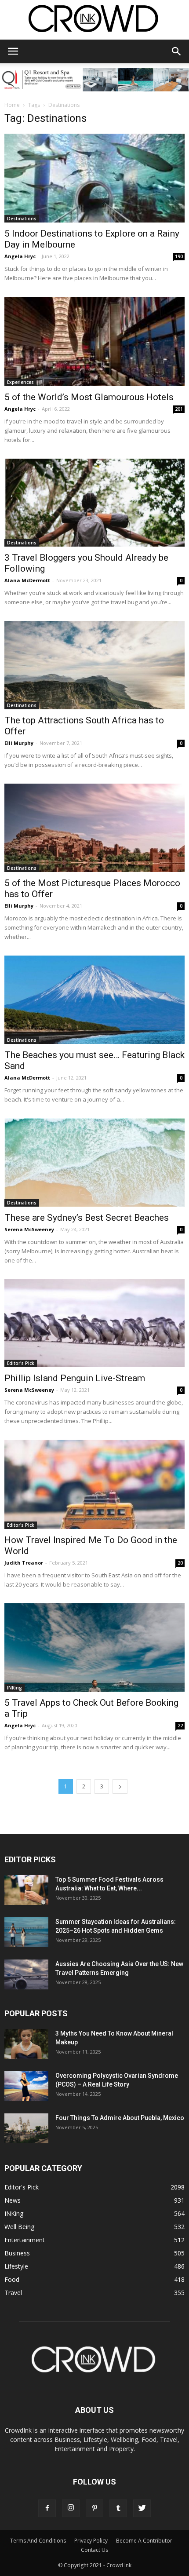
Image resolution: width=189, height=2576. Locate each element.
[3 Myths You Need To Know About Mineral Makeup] (26, 2044)
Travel (13, 2293)
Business (17, 2253)
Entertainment (25, 2240)
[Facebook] (47, 2508)
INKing (15, 1688)
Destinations (22, 219)
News (13, 2200)
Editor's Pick (21, 1363)
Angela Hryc (20, 256)
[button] (177, 51)
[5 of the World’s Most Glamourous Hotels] (94, 341)
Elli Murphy (19, 743)
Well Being (19, 2227)
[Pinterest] (94, 2508)
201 (179, 409)
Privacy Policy (91, 2541)
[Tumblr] (118, 2508)
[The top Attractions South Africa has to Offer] (94, 665)
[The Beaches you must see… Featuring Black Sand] (94, 1000)
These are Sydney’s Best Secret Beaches (87, 1218)
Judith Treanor (24, 1563)
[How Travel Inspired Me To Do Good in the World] (94, 1484)
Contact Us (94, 2550)
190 (179, 256)
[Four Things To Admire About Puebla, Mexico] (26, 2129)
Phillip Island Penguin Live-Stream (75, 1378)
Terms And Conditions (38, 2541)
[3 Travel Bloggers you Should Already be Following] (94, 503)
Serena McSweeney (29, 1229)
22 (180, 1726)
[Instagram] (71, 2508)
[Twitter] (142, 2508)
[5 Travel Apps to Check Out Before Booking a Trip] (94, 1647)
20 (180, 1563)
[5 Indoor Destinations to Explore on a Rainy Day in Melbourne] (94, 178)
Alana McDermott (27, 580)
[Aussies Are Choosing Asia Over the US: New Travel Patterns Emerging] (26, 1975)
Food (12, 2279)
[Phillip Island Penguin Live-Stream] (94, 1323)
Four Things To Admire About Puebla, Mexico (120, 2118)
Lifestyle (16, 2266)
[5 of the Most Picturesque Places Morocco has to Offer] (94, 828)
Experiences (20, 382)
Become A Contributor (144, 2541)
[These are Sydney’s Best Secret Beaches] (94, 1162)
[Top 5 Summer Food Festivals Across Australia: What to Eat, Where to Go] (26, 1890)
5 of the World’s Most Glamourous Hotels (89, 397)
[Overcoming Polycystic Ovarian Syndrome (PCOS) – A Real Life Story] (26, 2086)
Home (12, 105)
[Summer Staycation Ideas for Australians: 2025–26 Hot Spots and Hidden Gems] (26, 1932)
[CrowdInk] (94, 20)
